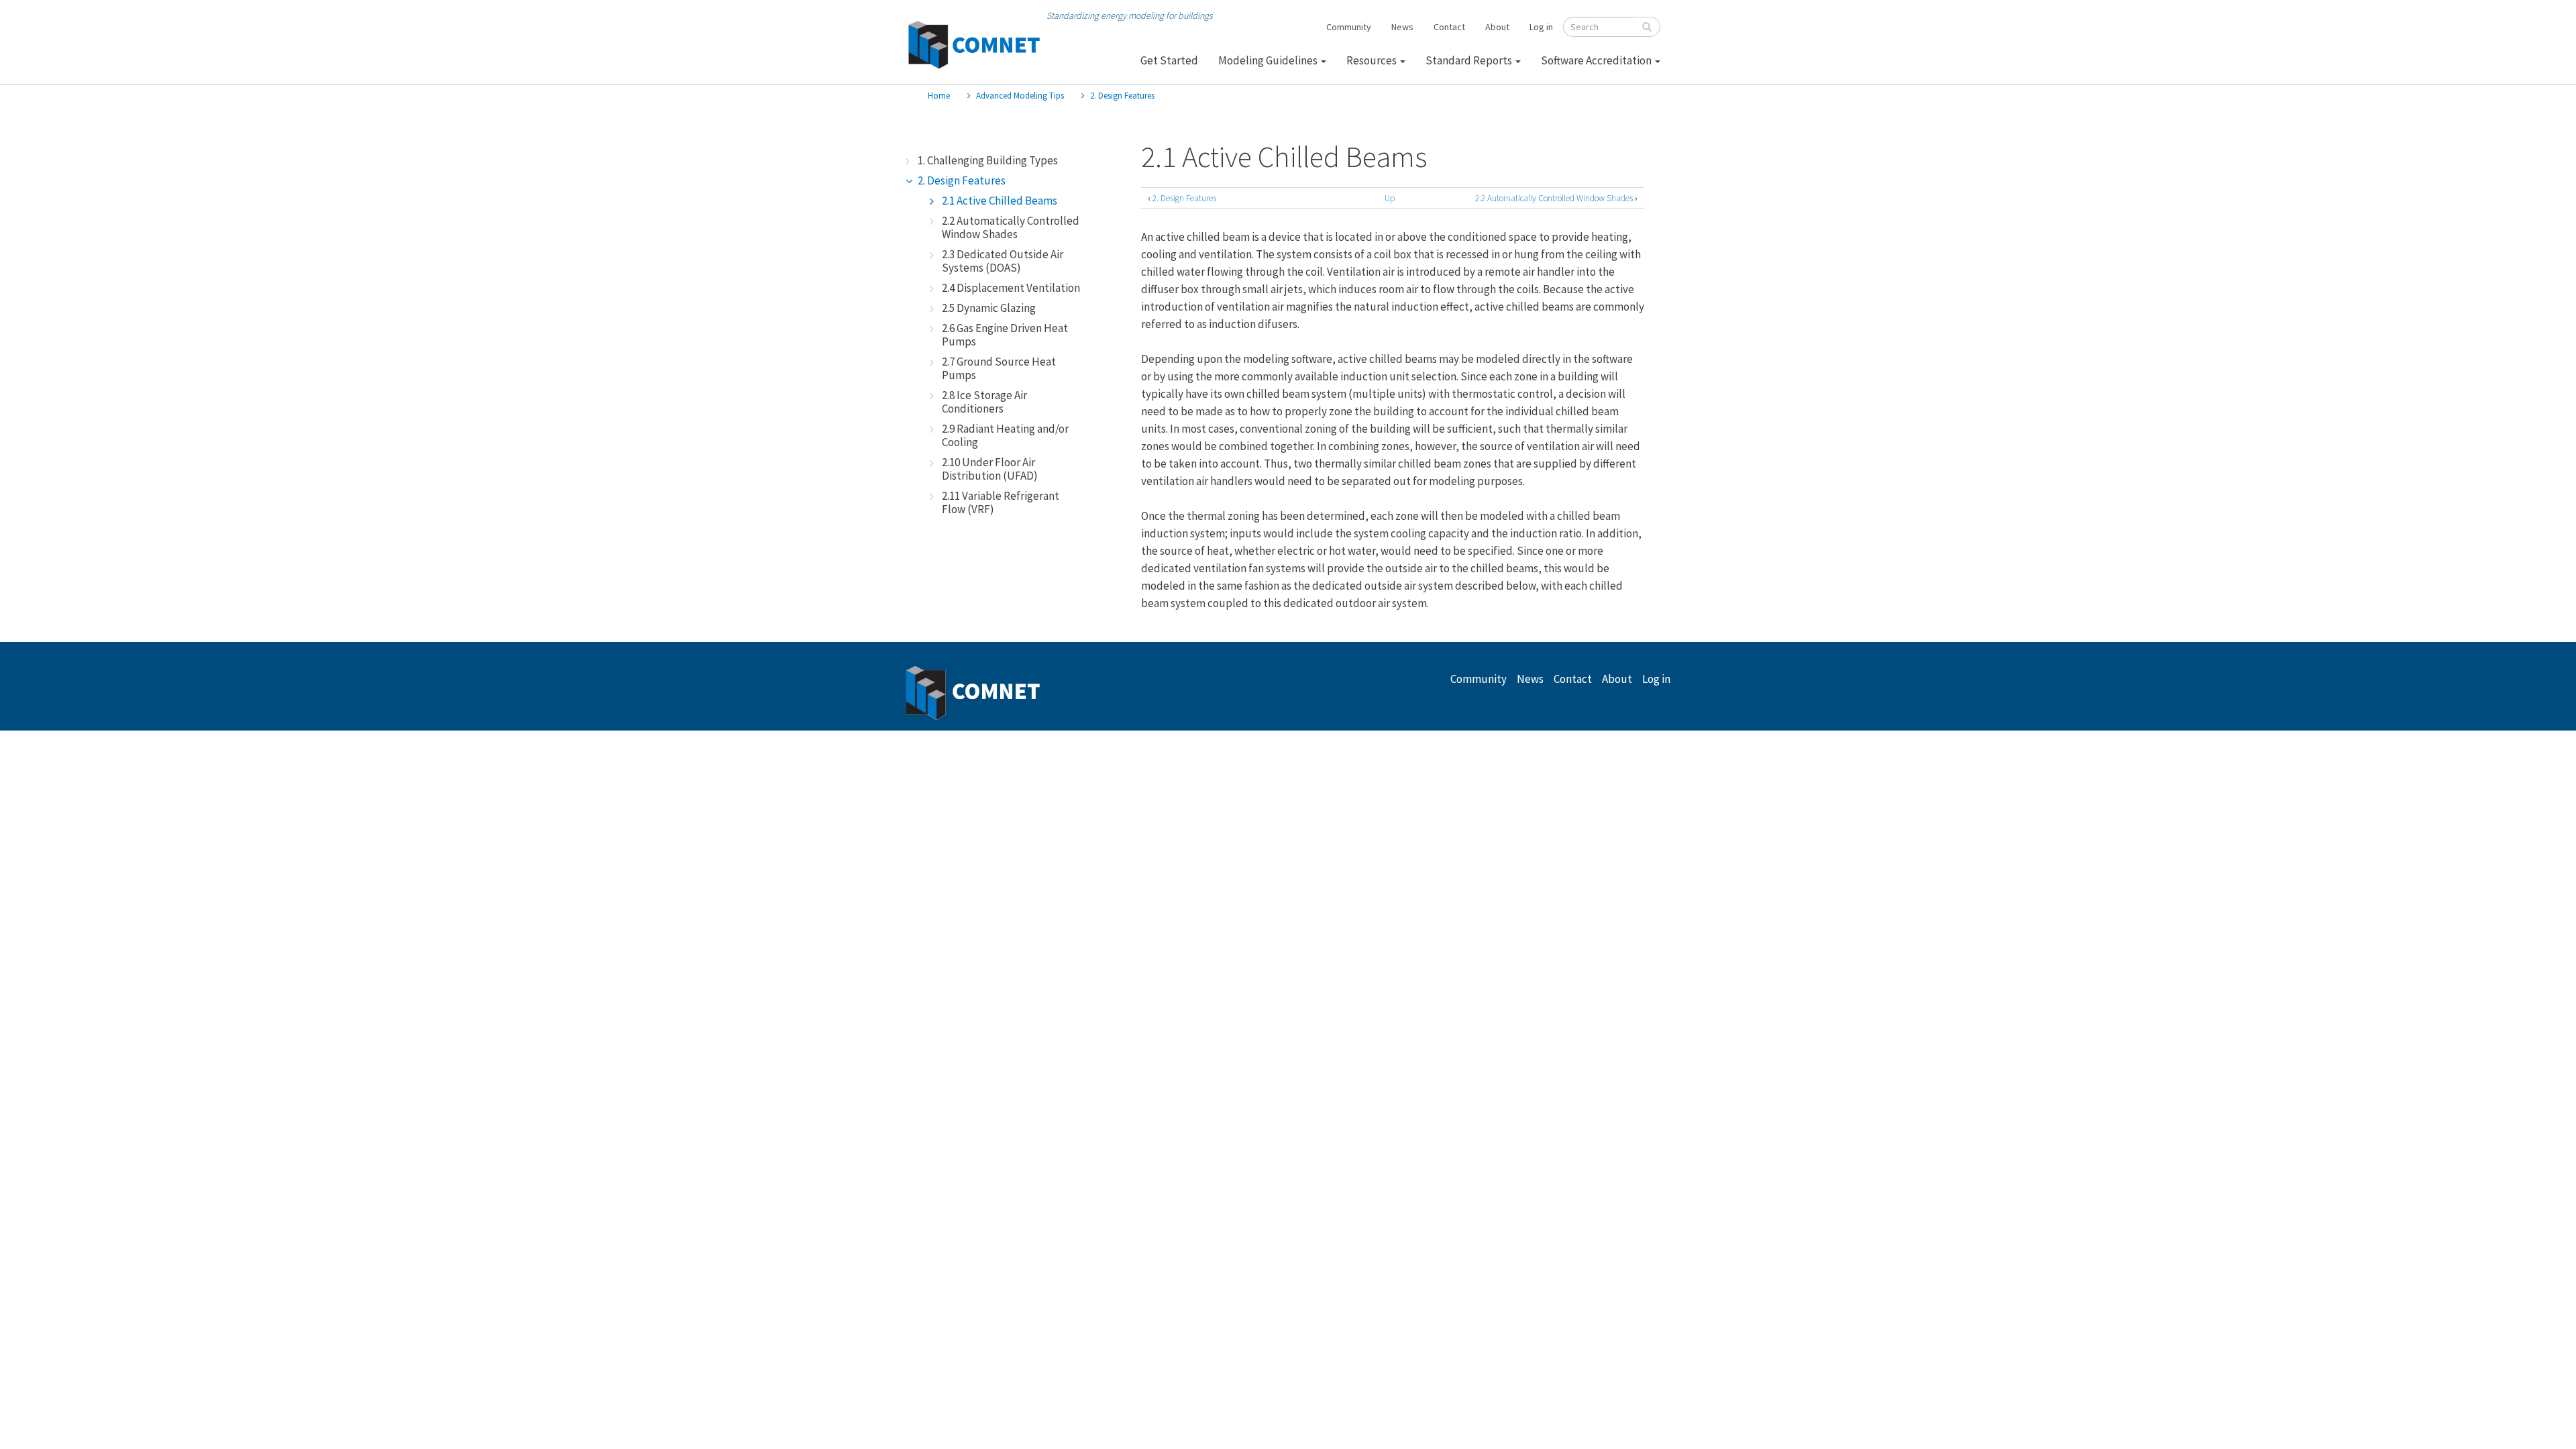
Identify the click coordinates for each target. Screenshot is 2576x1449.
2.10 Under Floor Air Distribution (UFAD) (990, 469)
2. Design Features (1122, 96)
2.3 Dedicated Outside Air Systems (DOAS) (1003, 261)
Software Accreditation (1597, 60)
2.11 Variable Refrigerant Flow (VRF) (1001, 502)
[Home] (973, 45)
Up (1390, 198)
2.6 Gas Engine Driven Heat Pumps (1005, 335)
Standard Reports (1470, 60)
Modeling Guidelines (1269, 60)
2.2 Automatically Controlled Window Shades (1011, 227)
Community (1349, 27)
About (1497, 27)
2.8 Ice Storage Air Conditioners (984, 402)
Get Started (1169, 60)
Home (939, 96)
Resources (1373, 60)
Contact (1449, 27)
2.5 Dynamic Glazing (989, 308)
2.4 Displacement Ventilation (1011, 288)
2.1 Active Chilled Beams (1000, 201)
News (1402, 27)
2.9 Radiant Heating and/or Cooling (1005, 435)
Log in (1541, 27)
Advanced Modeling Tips (1020, 96)
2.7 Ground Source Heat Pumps (999, 368)
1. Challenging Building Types (988, 160)
